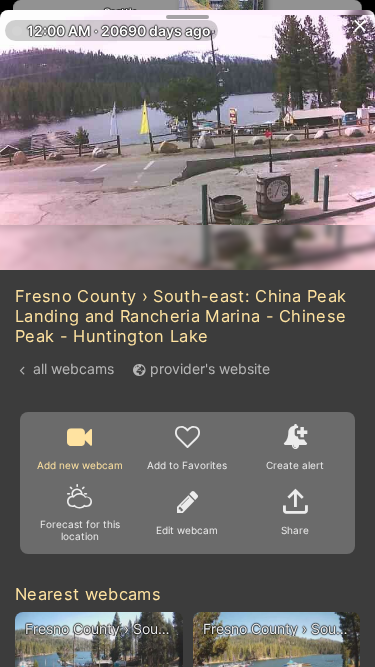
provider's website (210, 368)
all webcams (73, 368)
